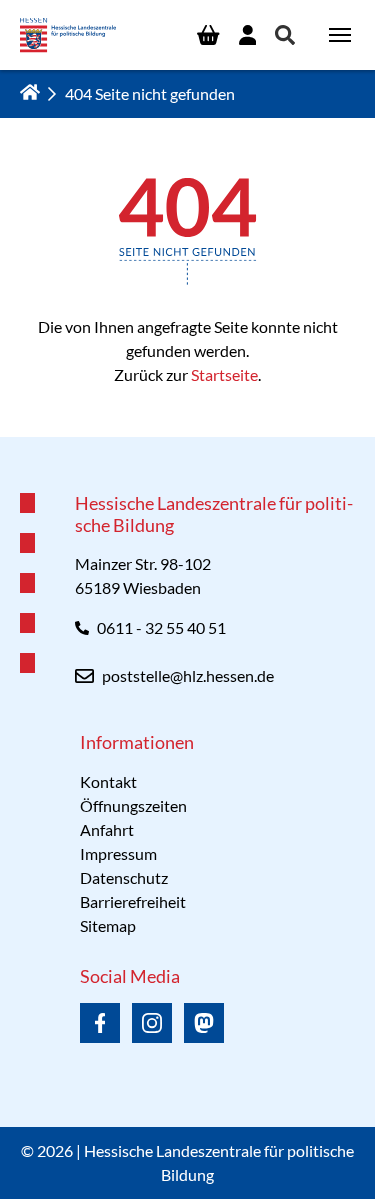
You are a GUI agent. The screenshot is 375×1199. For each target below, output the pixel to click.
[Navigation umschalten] (340, 35)
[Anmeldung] (247, 35)
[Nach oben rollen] (188, 437)
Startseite (224, 374)
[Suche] (285, 35)
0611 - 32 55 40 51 (161, 627)
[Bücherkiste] (208, 35)
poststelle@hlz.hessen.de (188, 675)
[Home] (30, 92)
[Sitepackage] (68, 35)
